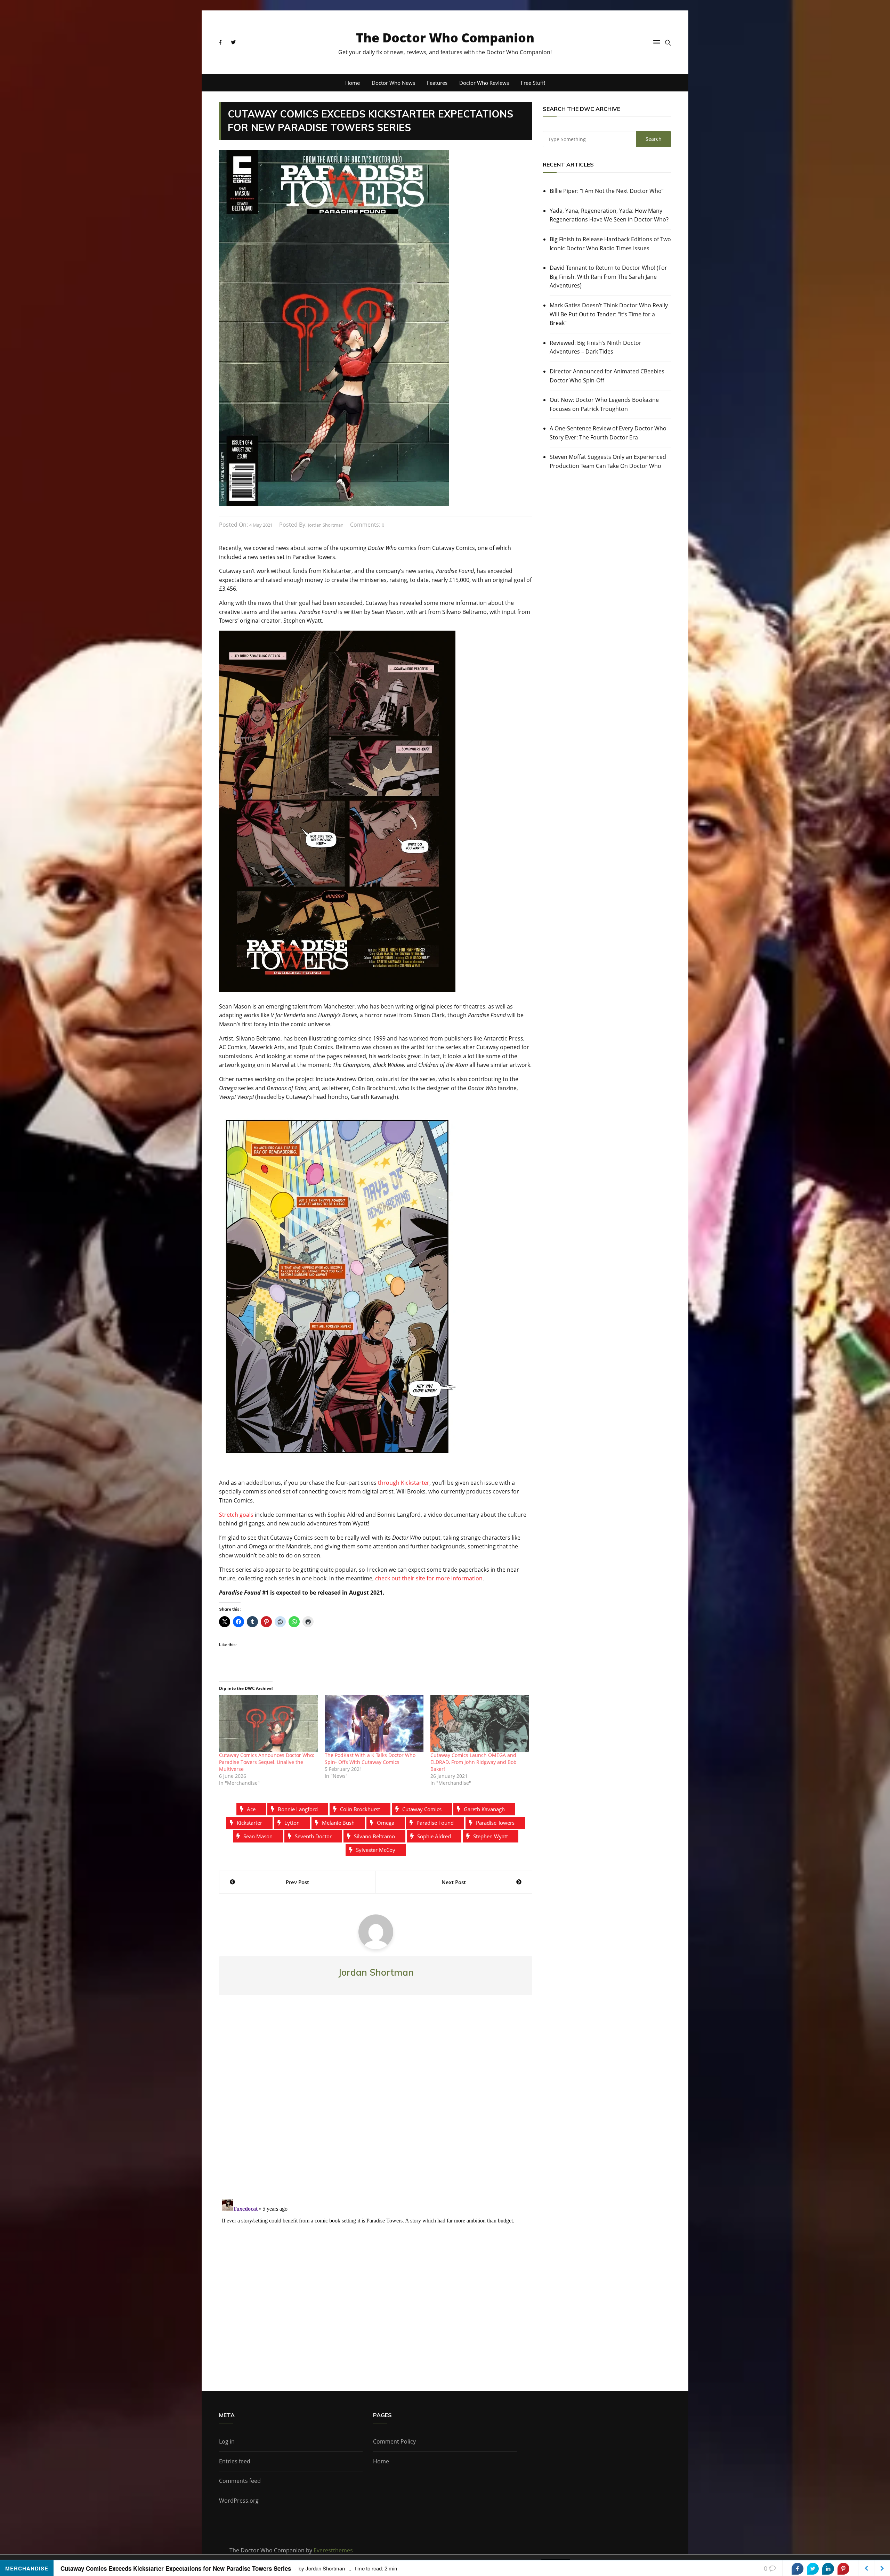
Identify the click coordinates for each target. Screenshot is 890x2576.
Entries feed (235, 2461)
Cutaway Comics (422, 1809)
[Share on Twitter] (813, 2569)
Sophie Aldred (434, 1836)
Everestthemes (333, 2550)
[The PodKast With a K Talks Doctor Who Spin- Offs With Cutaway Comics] (374, 1723)
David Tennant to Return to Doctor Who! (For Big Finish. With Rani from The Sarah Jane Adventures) (608, 277)
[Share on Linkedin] (828, 2569)
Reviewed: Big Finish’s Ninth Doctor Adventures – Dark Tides (596, 347)
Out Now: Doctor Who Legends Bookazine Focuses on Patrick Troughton (604, 404)
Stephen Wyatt (491, 1836)
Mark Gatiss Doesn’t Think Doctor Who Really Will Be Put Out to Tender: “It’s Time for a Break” (609, 314)
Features (437, 83)
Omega (386, 1823)
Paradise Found (435, 1823)
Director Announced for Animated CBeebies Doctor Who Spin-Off (607, 376)
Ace (251, 1809)
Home (353, 83)
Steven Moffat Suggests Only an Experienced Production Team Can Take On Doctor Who (608, 461)
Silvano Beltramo (374, 1836)
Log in (227, 2441)
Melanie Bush (338, 1823)
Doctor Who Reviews (484, 83)
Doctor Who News (393, 83)
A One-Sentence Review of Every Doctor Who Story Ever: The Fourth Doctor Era (608, 433)
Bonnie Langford (298, 1809)
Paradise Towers (495, 1823)
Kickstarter (249, 1823)
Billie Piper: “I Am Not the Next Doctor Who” (607, 191)
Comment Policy (394, 2441)
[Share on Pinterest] (843, 2569)
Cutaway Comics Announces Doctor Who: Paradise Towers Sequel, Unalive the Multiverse (267, 1762)
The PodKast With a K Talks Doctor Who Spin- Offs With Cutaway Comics (370, 1759)
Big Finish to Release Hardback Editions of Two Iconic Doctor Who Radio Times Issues (610, 244)
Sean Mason (258, 1836)
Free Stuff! (533, 83)
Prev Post (297, 1882)
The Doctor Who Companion (445, 38)
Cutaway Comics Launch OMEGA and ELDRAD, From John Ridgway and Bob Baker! (474, 1762)
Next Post (454, 1882)
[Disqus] (376, 2103)
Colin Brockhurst (360, 1809)
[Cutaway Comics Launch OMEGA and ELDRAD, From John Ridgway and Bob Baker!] (480, 1723)
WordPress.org (239, 2501)
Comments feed (240, 2481)
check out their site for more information (429, 1578)
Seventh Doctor (313, 1836)
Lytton (292, 1823)
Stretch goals (236, 1515)
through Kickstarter (404, 1483)
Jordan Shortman (326, 525)
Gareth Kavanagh (484, 1809)
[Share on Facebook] (798, 2569)
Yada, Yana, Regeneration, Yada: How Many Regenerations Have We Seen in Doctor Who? (609, 215)
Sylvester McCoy (376, 1850)
